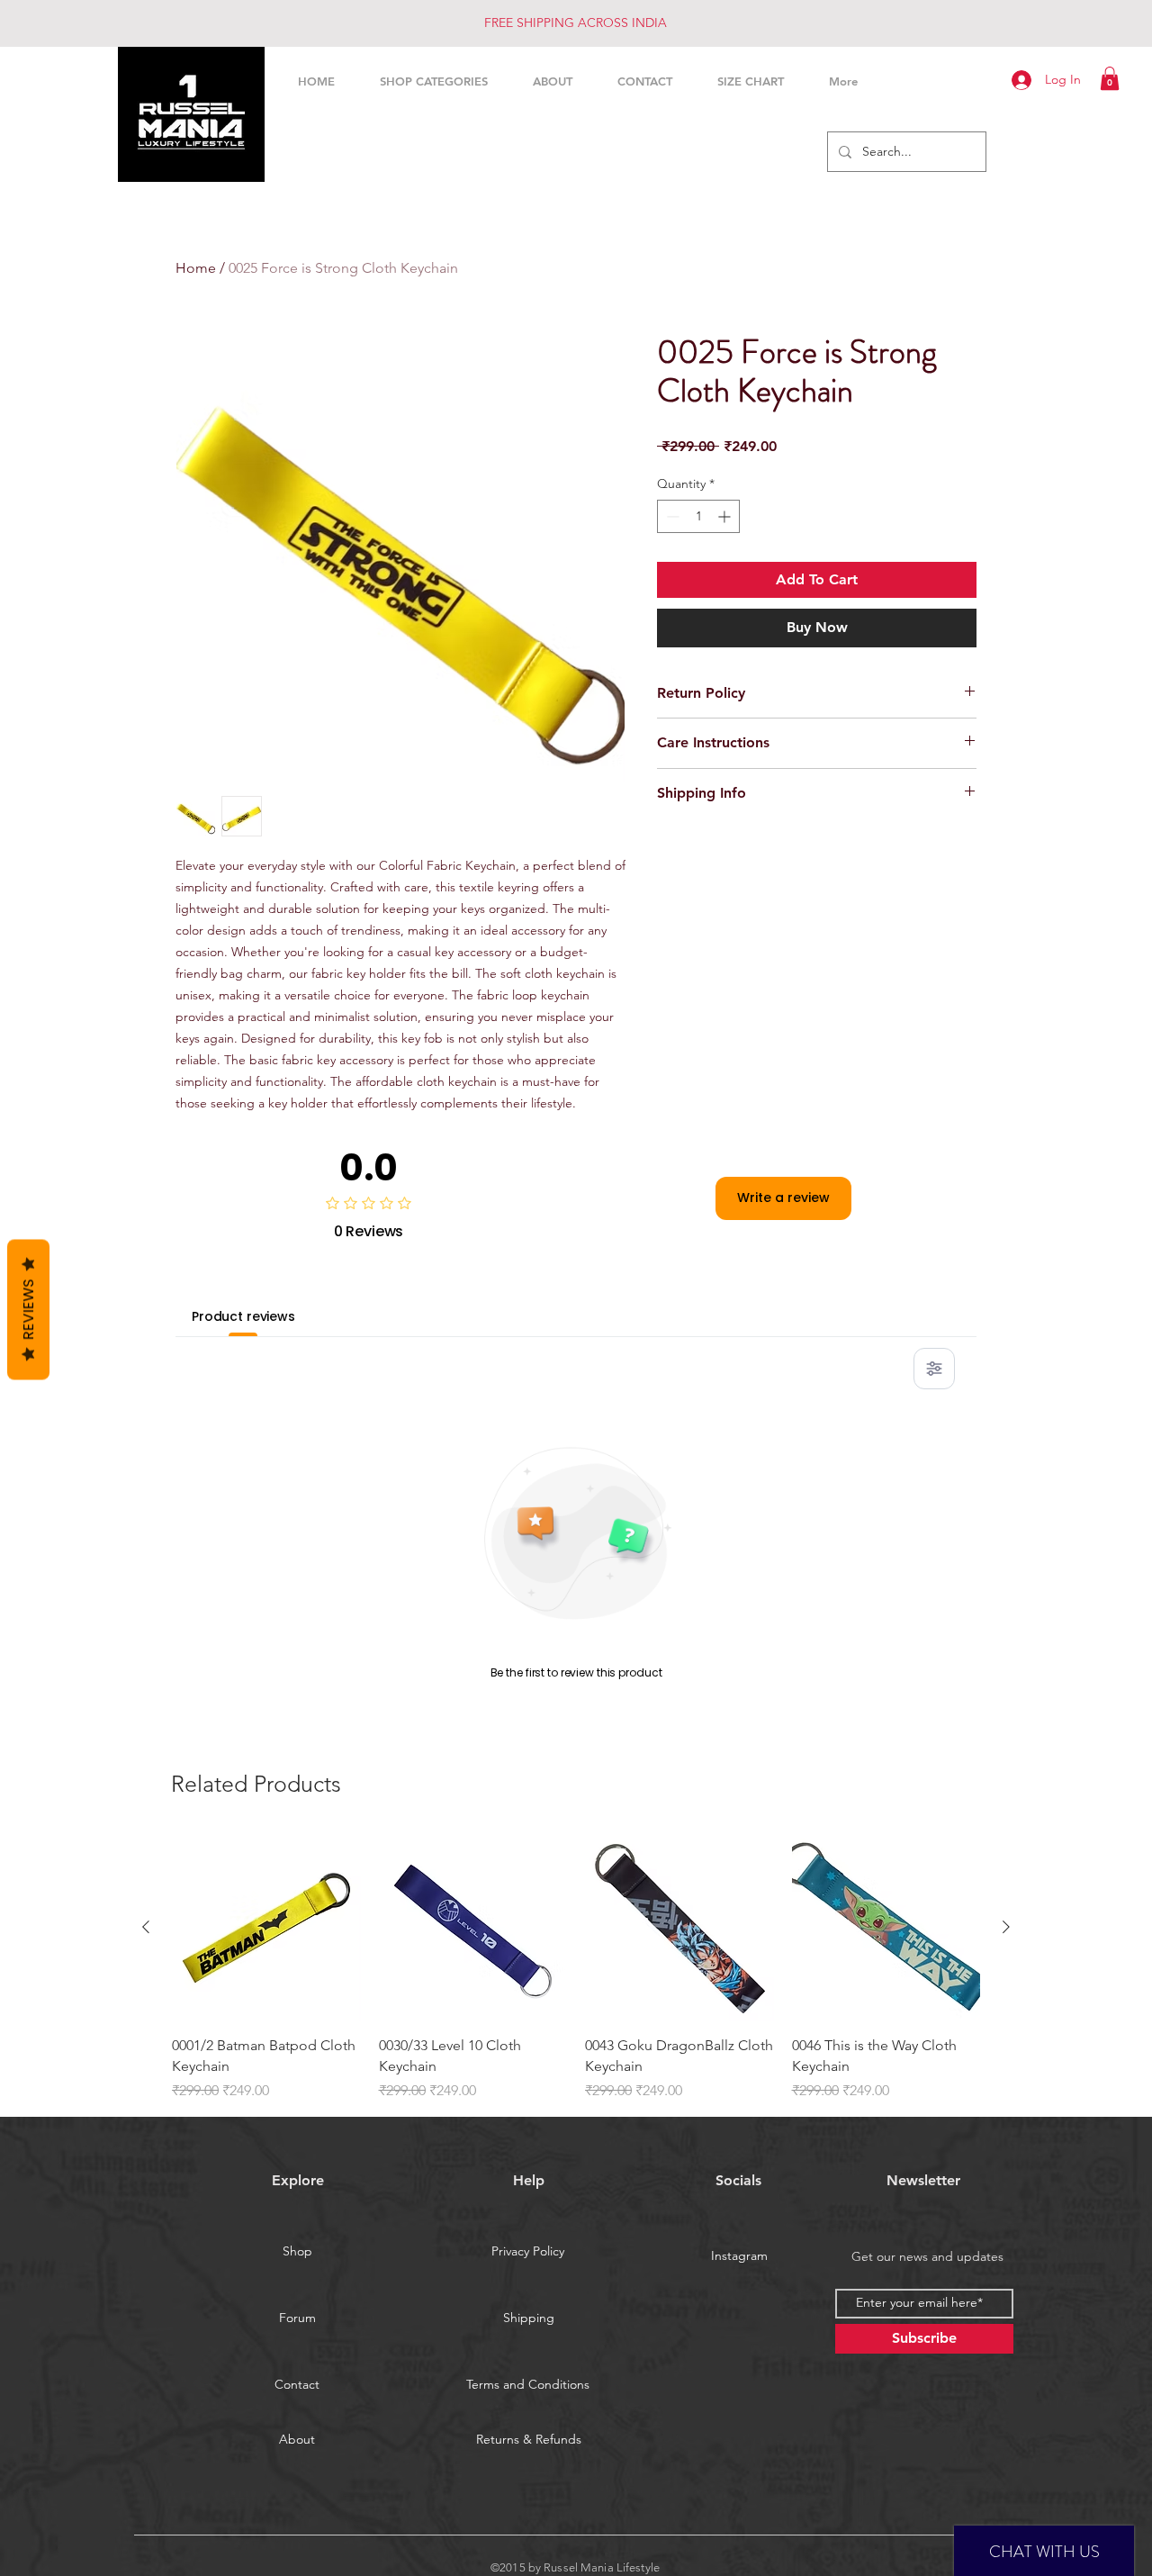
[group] (576, 1967)
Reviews (28, 1309)
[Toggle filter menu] (934, 1369)
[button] (1110, 78)
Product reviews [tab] (243, 1316)
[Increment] (726, 516)
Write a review (783, 1198)
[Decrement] (671, 516)
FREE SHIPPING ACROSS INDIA (576, 23)
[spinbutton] (698, 516)
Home (196, 268)
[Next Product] (1006, 1927)
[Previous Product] (146, 1927)
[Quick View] (266, 1928)
